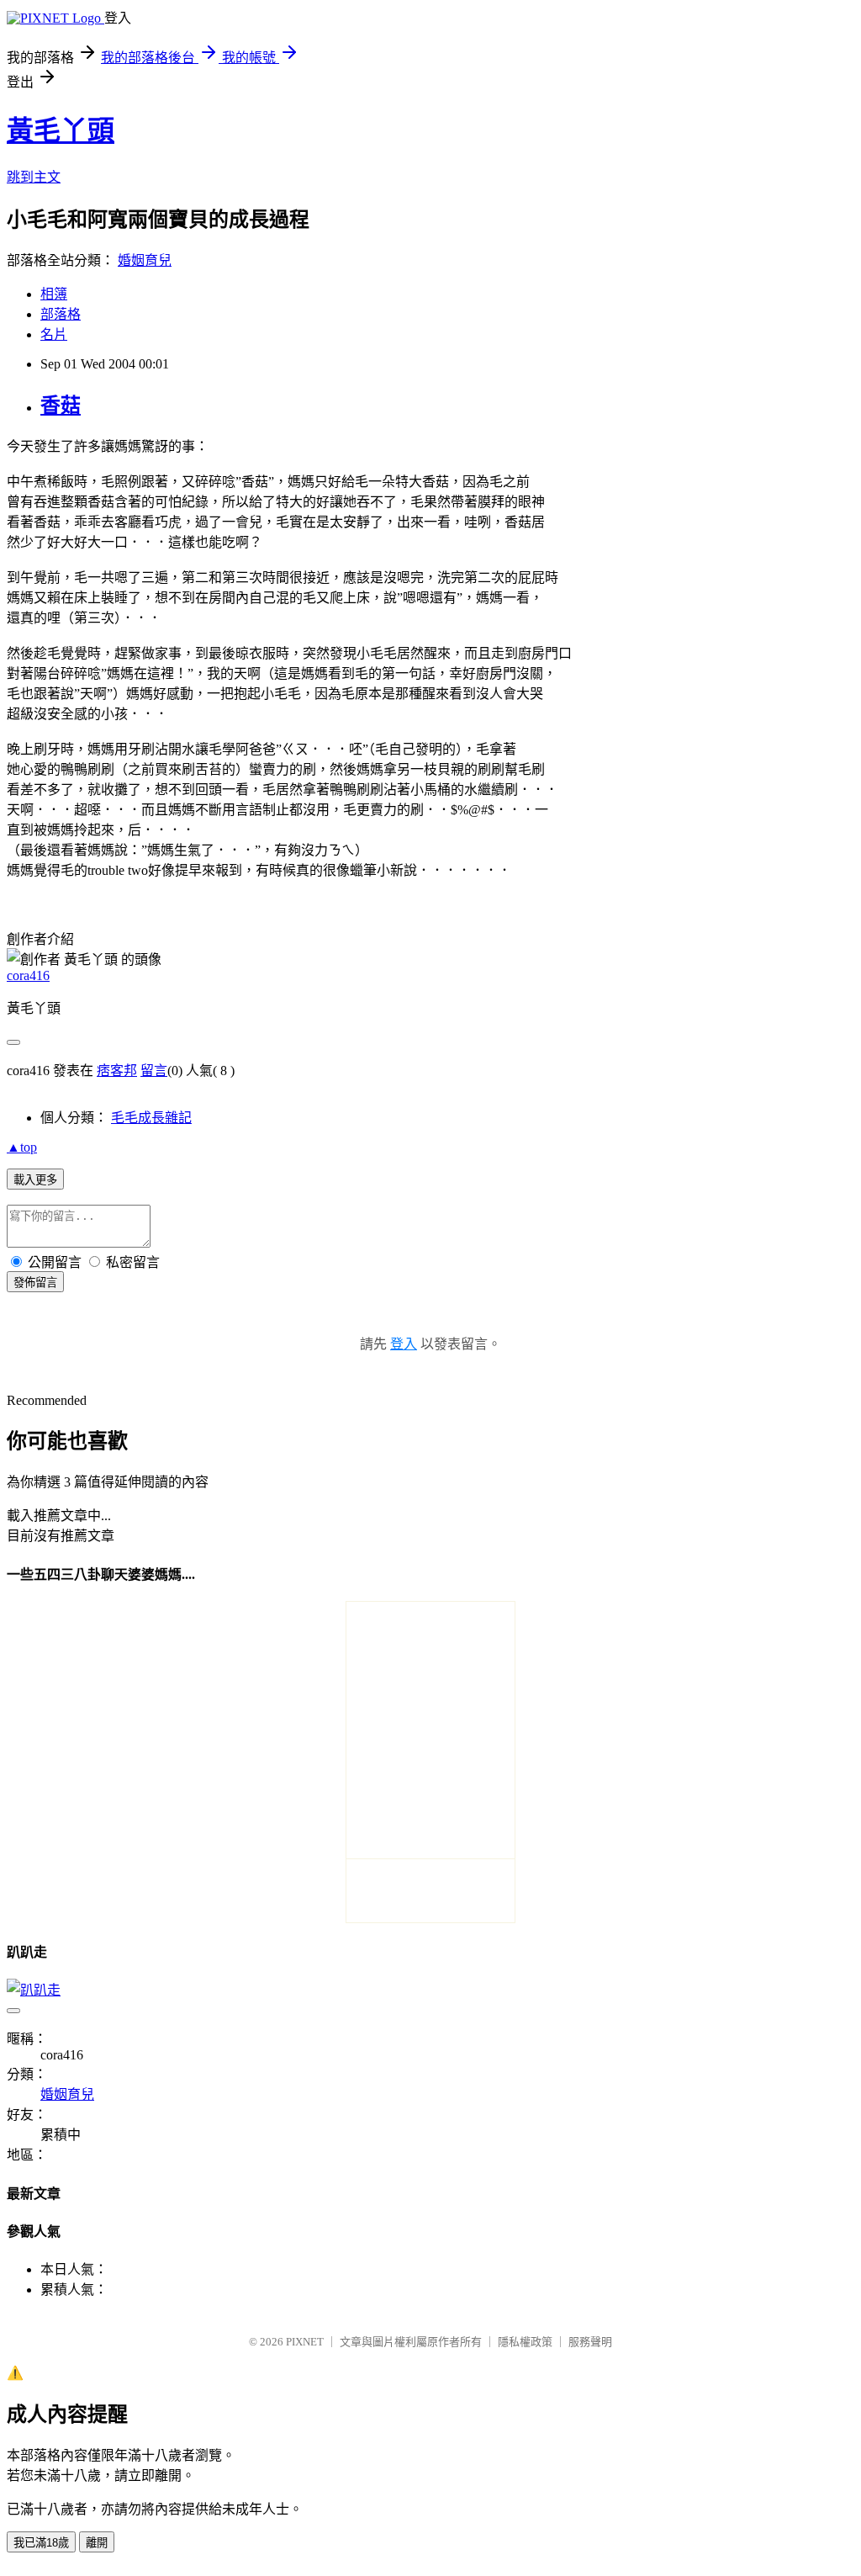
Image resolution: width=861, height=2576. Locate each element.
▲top (22, 1147)
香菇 (61, 405)
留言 (154, 1071)
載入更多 (35, 1180)
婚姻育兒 (145, 260)
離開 (97, 2543)
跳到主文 (34, 177)
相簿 (54, 294)
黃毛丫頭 (61, 130)
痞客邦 (117, 1071)
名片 (54, 334)
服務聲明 (590, 2342)
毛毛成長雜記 (151, 1118)
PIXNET (305, 2342)
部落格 (61, 314)
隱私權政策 (525, 2342)
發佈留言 (35, 1283)
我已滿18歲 (41, 2543)
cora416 (28, 975)
